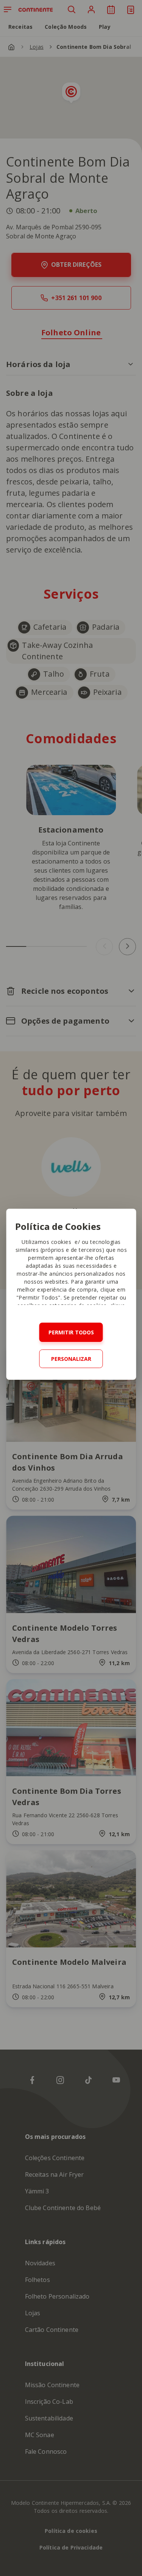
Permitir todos (71, 1332)
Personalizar (71, 1359)
